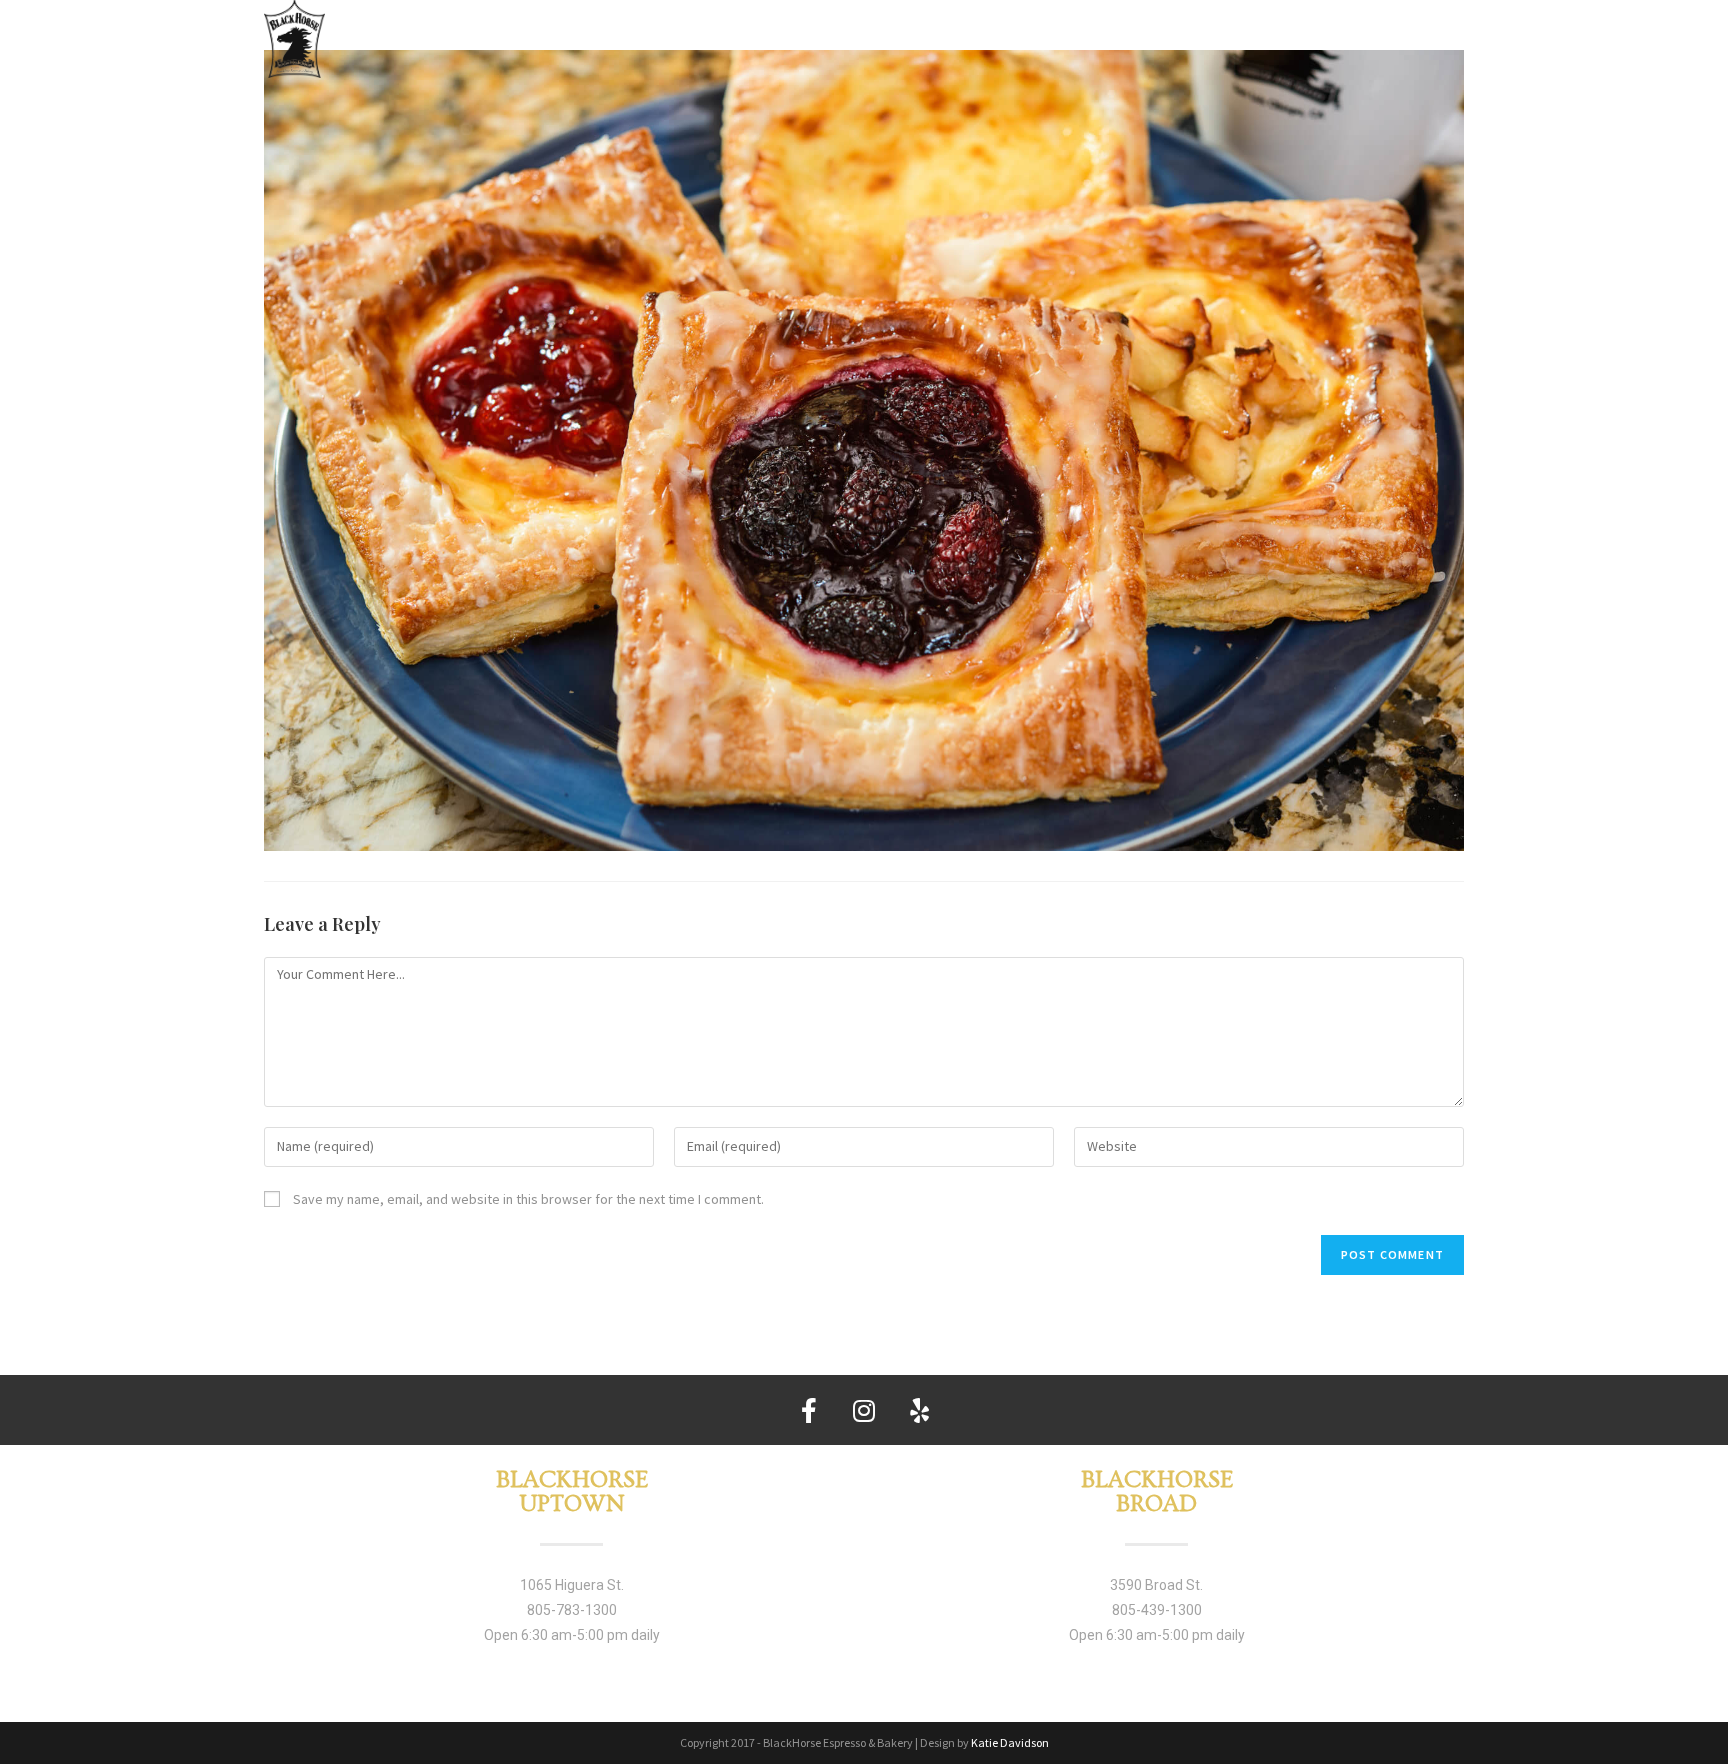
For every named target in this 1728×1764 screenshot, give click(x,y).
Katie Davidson (1010, 1742)
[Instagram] (864, 1410)
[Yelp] (919, 1410)
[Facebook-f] (809, 1410)
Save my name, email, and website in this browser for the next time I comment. (528, 1199)
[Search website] (1454, 35)
